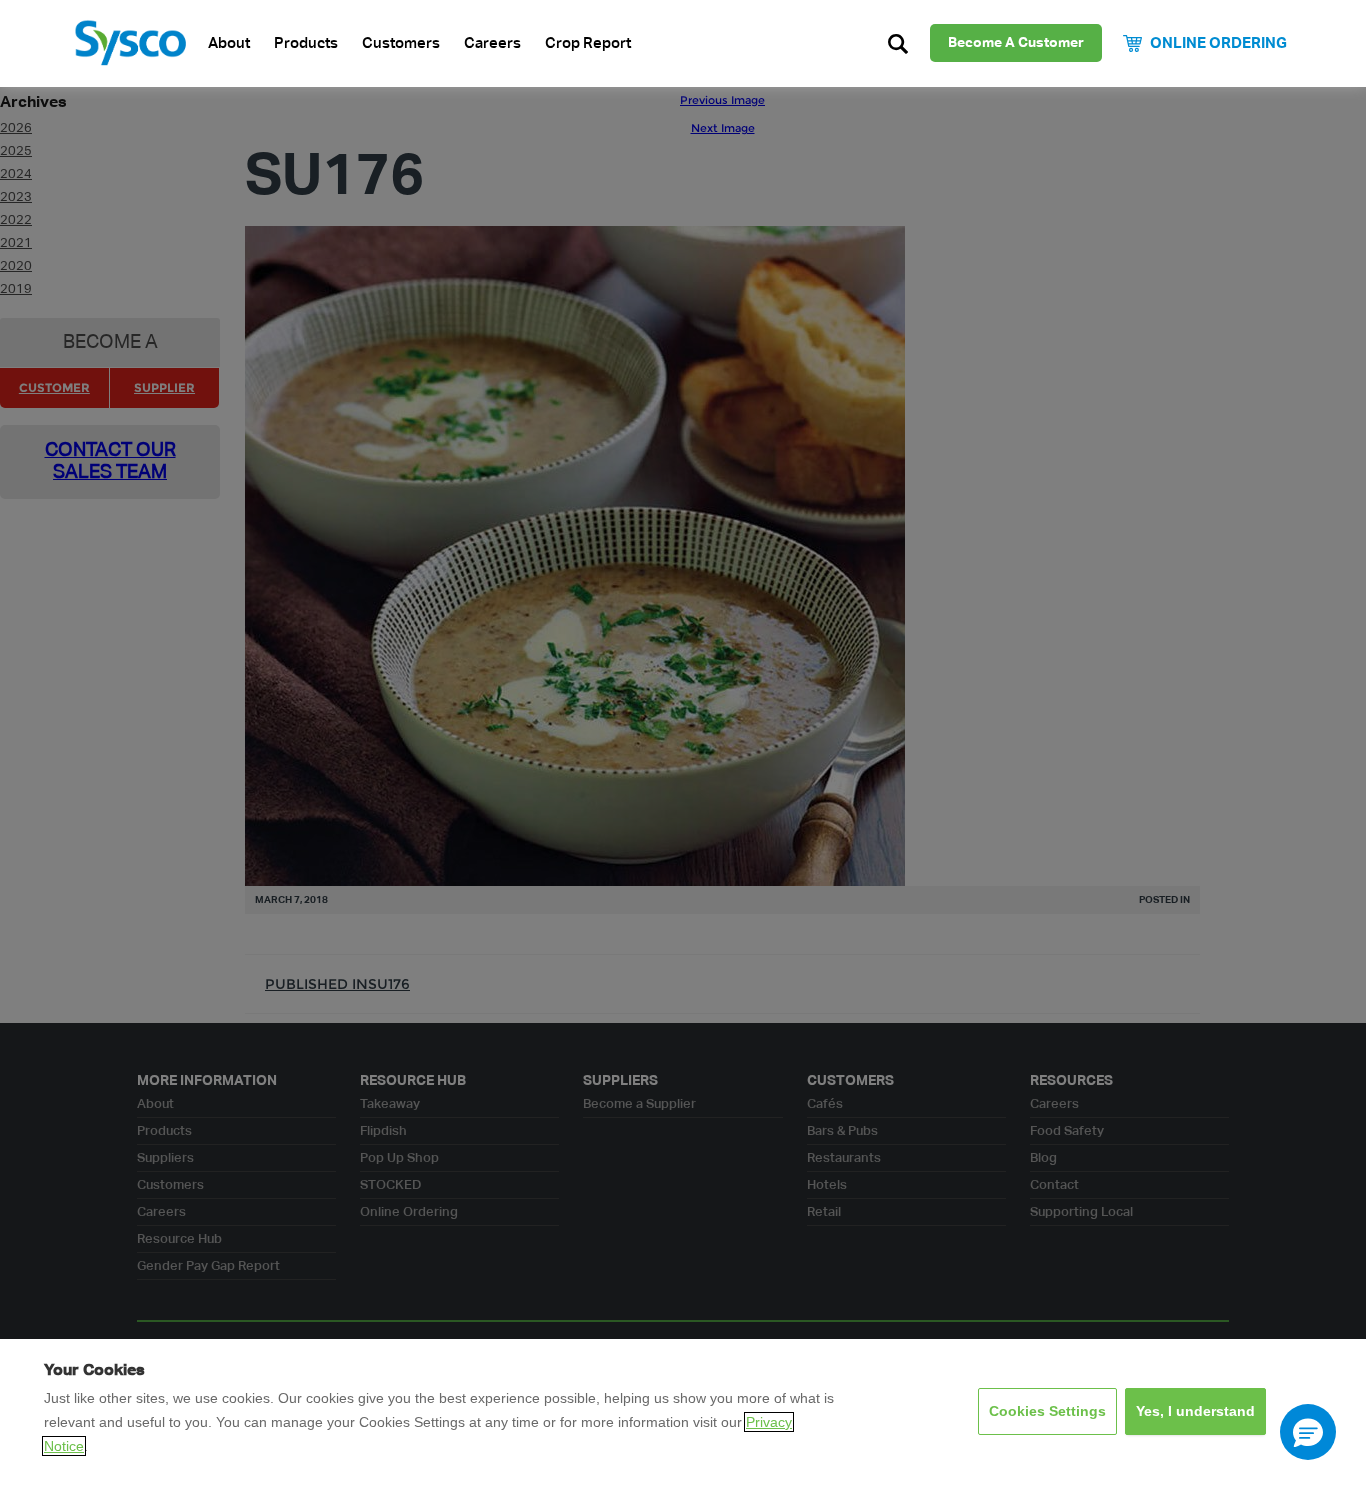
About (229, 43)
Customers (401, 43)
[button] (1308, 1432)
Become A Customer (1016, 43)
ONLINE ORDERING (1218, 43)
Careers (492, 43)
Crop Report (588, 43)
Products (306, 43)
